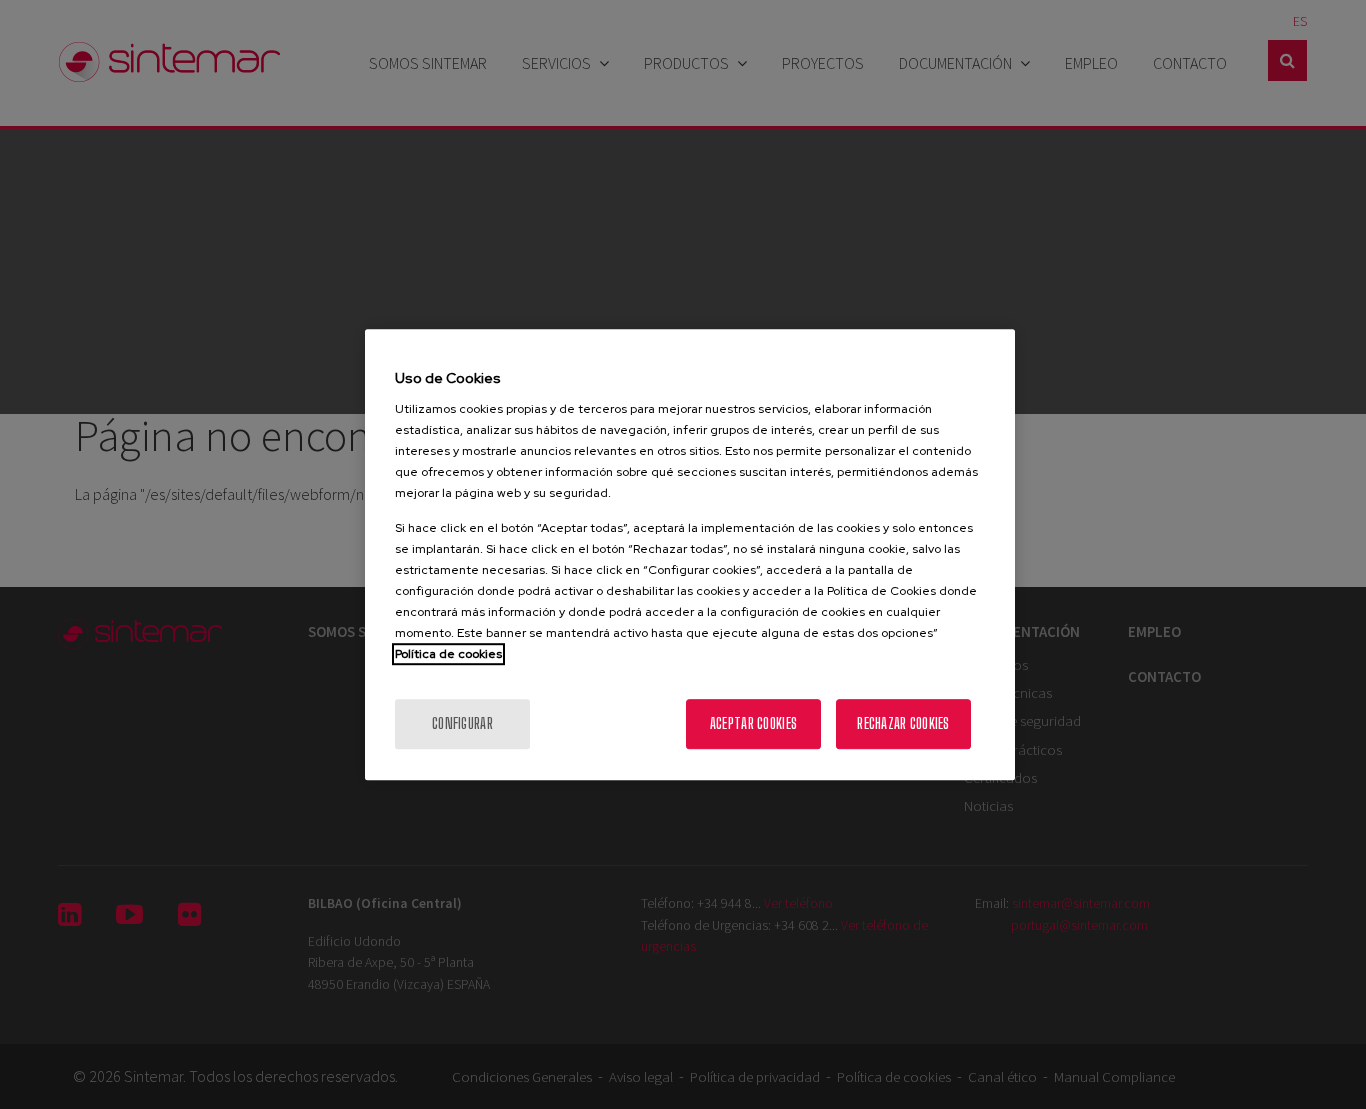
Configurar (462, 723)
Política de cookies (448, 654)
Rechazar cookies (903, 723)
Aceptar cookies (753, 723)
